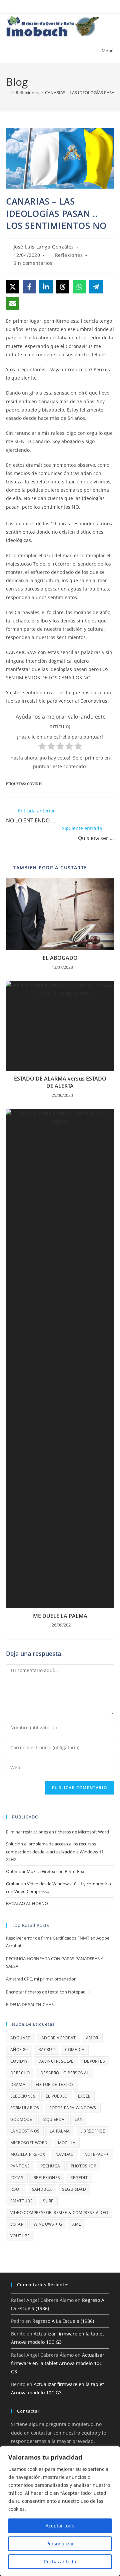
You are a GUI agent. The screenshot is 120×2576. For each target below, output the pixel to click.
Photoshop (83, 2166)
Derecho (20, 2073)
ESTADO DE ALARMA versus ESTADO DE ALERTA (60, 1082)
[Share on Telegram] (96, 287)
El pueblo (57, 2096)
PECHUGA (50, 2166)
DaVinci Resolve (56, 2061)
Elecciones (23, 2096)
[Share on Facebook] (29, 287)
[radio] (42, 747)
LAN (79, 2119)
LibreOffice (93, 2131)
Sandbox (42, 2189)
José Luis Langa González (44, 247)
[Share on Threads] (63, 287)
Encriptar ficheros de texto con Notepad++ (48, 1992)
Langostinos (25, 2131)
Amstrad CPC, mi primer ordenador (41, 1979)
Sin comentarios (33, 263)
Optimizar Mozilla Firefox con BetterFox (45, 1871)
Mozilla (67, 2143)
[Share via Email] (13, 303)
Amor (92, 2038)
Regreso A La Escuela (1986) (63, 2321)
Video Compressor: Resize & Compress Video (59, 2213)
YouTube (20, 2236)
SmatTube (21, 2201)
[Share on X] (13, 287)
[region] (60, 2511)
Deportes (94, 2061)
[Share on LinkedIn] (46, 287)
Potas (17, 2178)
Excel (84, 2096)
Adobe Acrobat (58, 2038)
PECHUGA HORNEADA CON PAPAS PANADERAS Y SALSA (54, 1962)
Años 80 (19, 2050)
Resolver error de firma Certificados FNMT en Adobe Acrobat (58, 1942)
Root (16, 2189)
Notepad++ (97, 2154)
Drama (18, 2084)
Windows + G (48, 2224)
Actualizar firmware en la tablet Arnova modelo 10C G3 (58, 2363)
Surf (48, 2201)
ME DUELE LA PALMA (60, 1616)
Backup (46, 2050)
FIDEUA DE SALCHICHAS (30, 2004)
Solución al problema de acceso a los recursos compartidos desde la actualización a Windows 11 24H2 (55, 1852)
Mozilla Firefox (28, 2154)
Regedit (79, 2178)
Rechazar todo (60, 2562)
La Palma (60, 2131)
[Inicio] (8, 92)
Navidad (65, 2154)
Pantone (20, 2166)
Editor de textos (55, 2084)
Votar (17, 2224)
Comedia (75, 2050)
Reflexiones (69, 255)
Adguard (21, 2038)
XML (76, 2224)
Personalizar (60, 2544)
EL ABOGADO (60, 958)
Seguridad (74, 2189)
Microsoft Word (29, 2143)
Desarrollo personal (65, 2073)
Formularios (25, 2108)
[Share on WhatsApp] (79, 287)
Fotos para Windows (73, 2108)
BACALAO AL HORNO (27, 1903)
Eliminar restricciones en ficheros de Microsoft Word (57, 1832)
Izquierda (54, 2119)
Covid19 (35, 784)
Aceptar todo (60, 2526)
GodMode (21, 2119)
